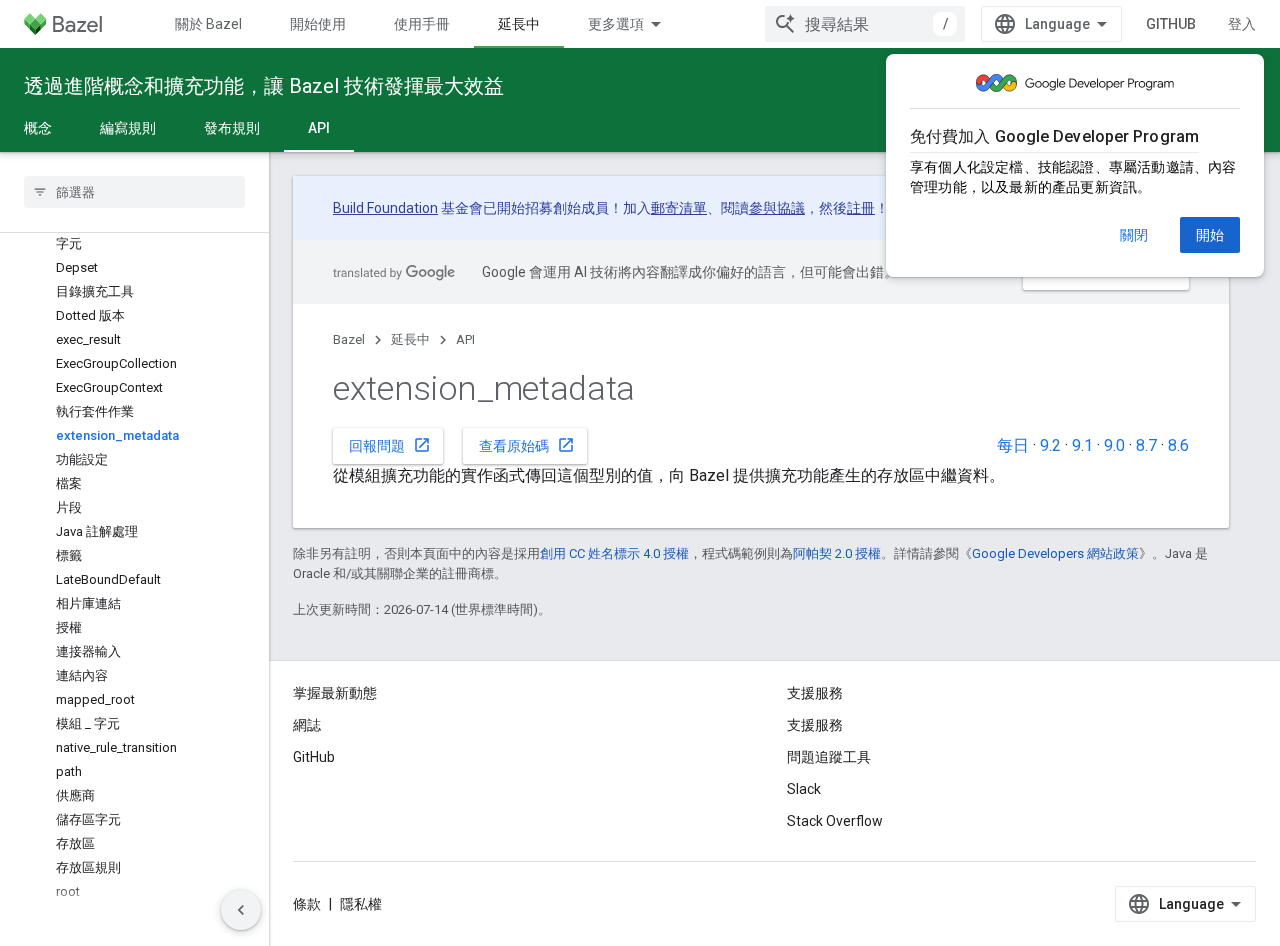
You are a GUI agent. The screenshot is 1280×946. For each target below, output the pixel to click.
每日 (1013, 445)
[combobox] (865, 24)
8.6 (1178, 445)
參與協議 (777, 208)
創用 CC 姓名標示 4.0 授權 (614, 553)
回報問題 (390, 445)
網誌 (307, 725)
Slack (804, 789)
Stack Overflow (835, 821)
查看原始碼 (527, 445)
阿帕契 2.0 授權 (837, 553)
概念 (38, 128)
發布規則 (232, 128)
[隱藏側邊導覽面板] (241, 910)
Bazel (349, 339)
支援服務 (815, 725)
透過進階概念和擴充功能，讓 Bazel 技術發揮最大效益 (264, 86)
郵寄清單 (679, 208)
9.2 (1050, 445)
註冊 (861, 208)
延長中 (519, 24)
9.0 (1114, 445)
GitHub (1171, 24)
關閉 (1134, 235)
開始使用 (318, 24)
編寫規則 (128, 128)
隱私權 (361, 904)
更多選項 (616, 24)
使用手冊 (422, 24)
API (319, 128)
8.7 (1146, 445)
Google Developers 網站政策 (1055, 553)
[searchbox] (134, 192)
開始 (1210, 235)
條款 (307, 904)
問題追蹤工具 (829, 757)
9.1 (1082, 445)
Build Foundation (385, 208)
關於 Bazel (208, 24)
